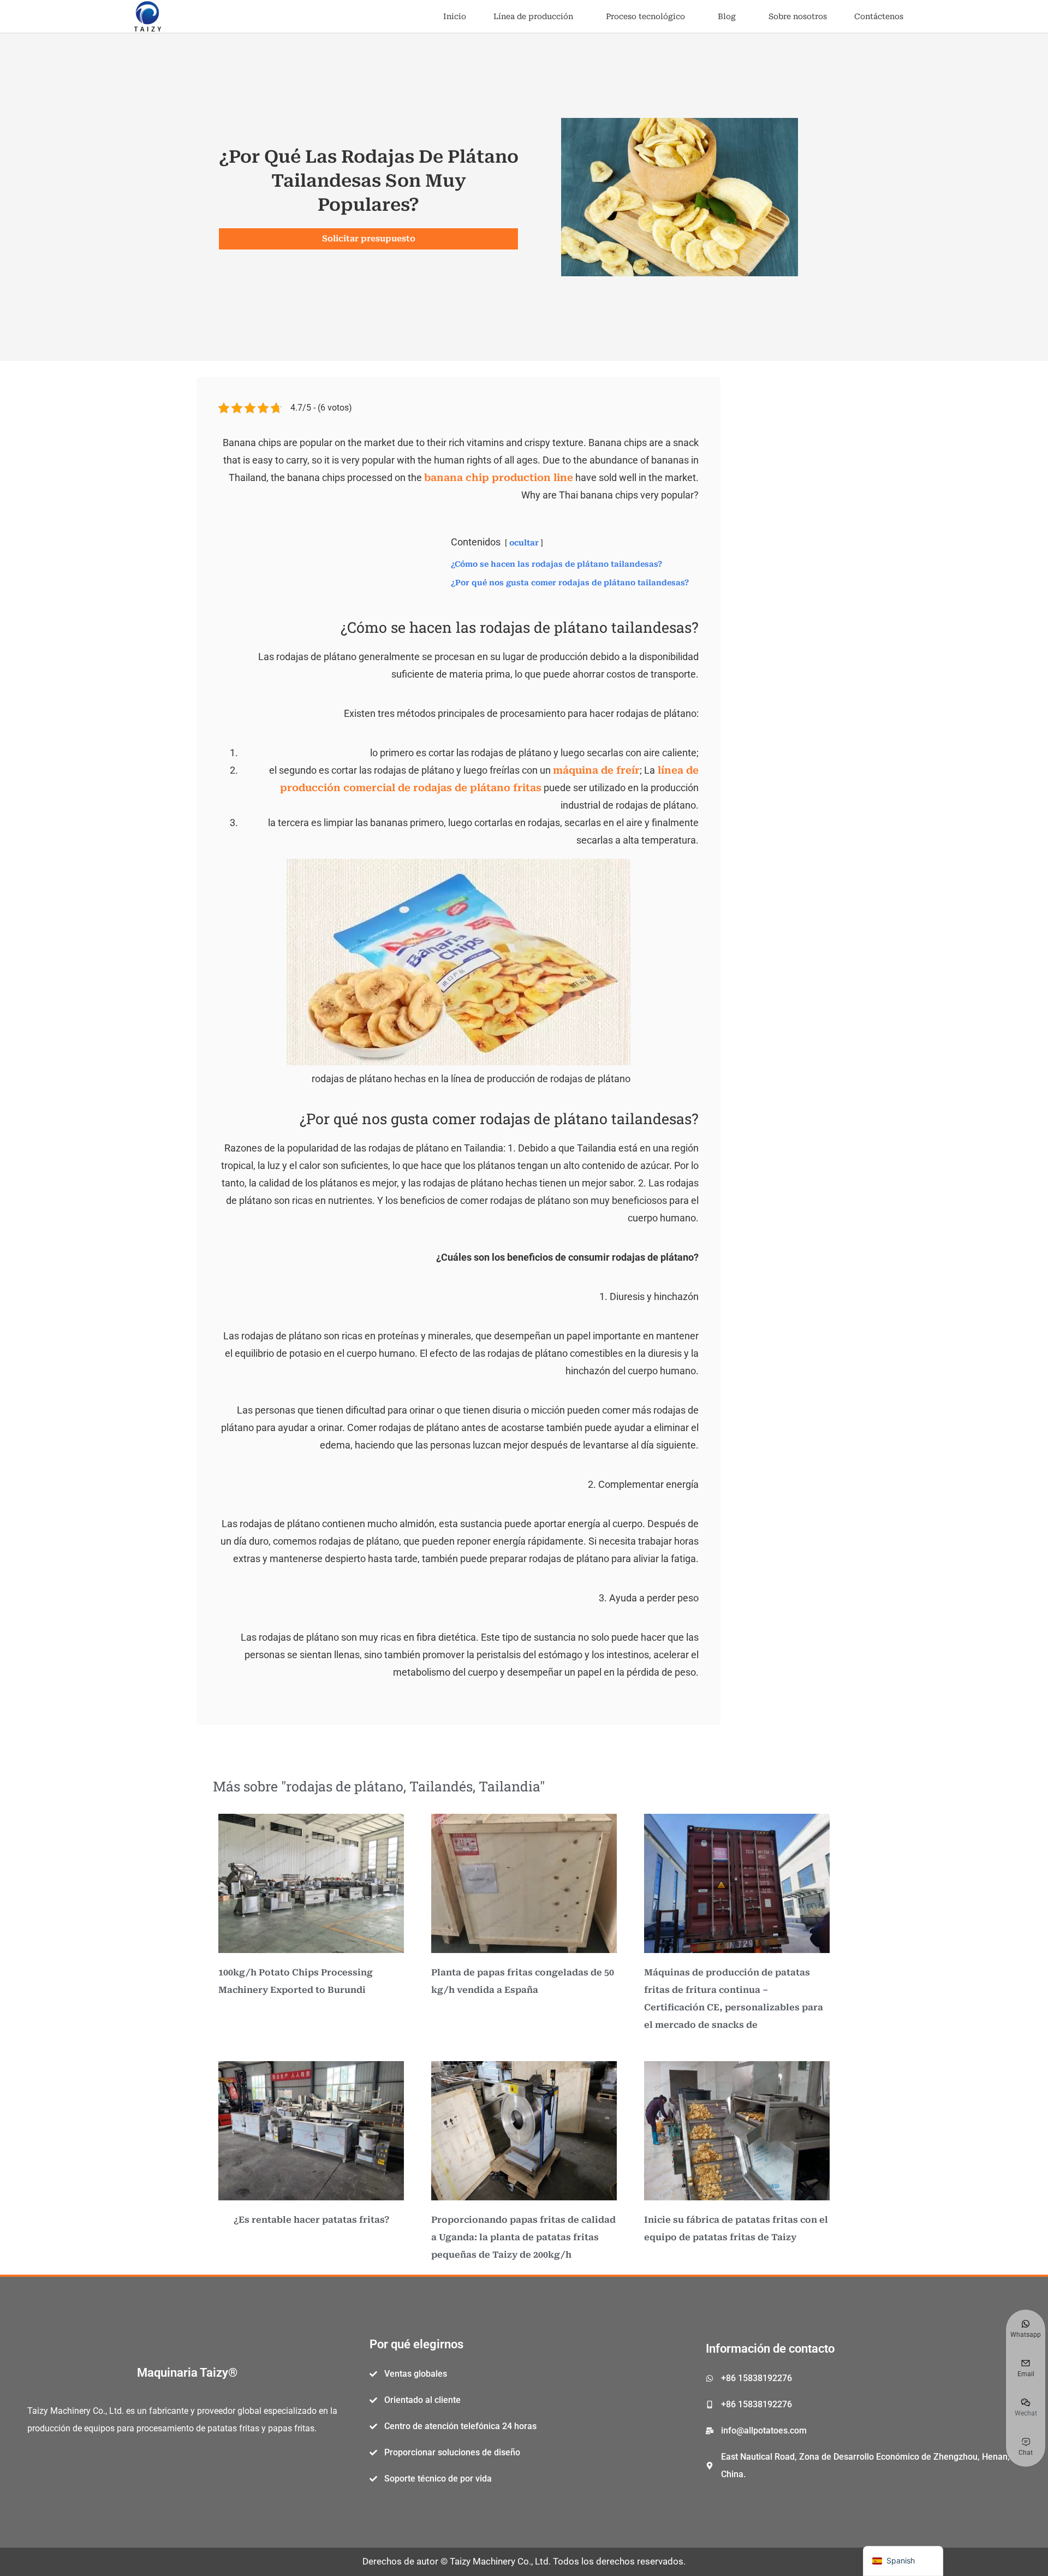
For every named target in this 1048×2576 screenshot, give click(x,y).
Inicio (455, 16)
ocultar (524, 543)
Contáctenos (879, 16)
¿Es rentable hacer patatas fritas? (311, 2220)
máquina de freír (596, 770)
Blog (727, 16)
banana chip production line (499, 477)
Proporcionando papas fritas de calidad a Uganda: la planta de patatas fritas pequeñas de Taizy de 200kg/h (523, 2237)
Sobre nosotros (798, 16)
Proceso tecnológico (645, 16)
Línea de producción (533, 16)
